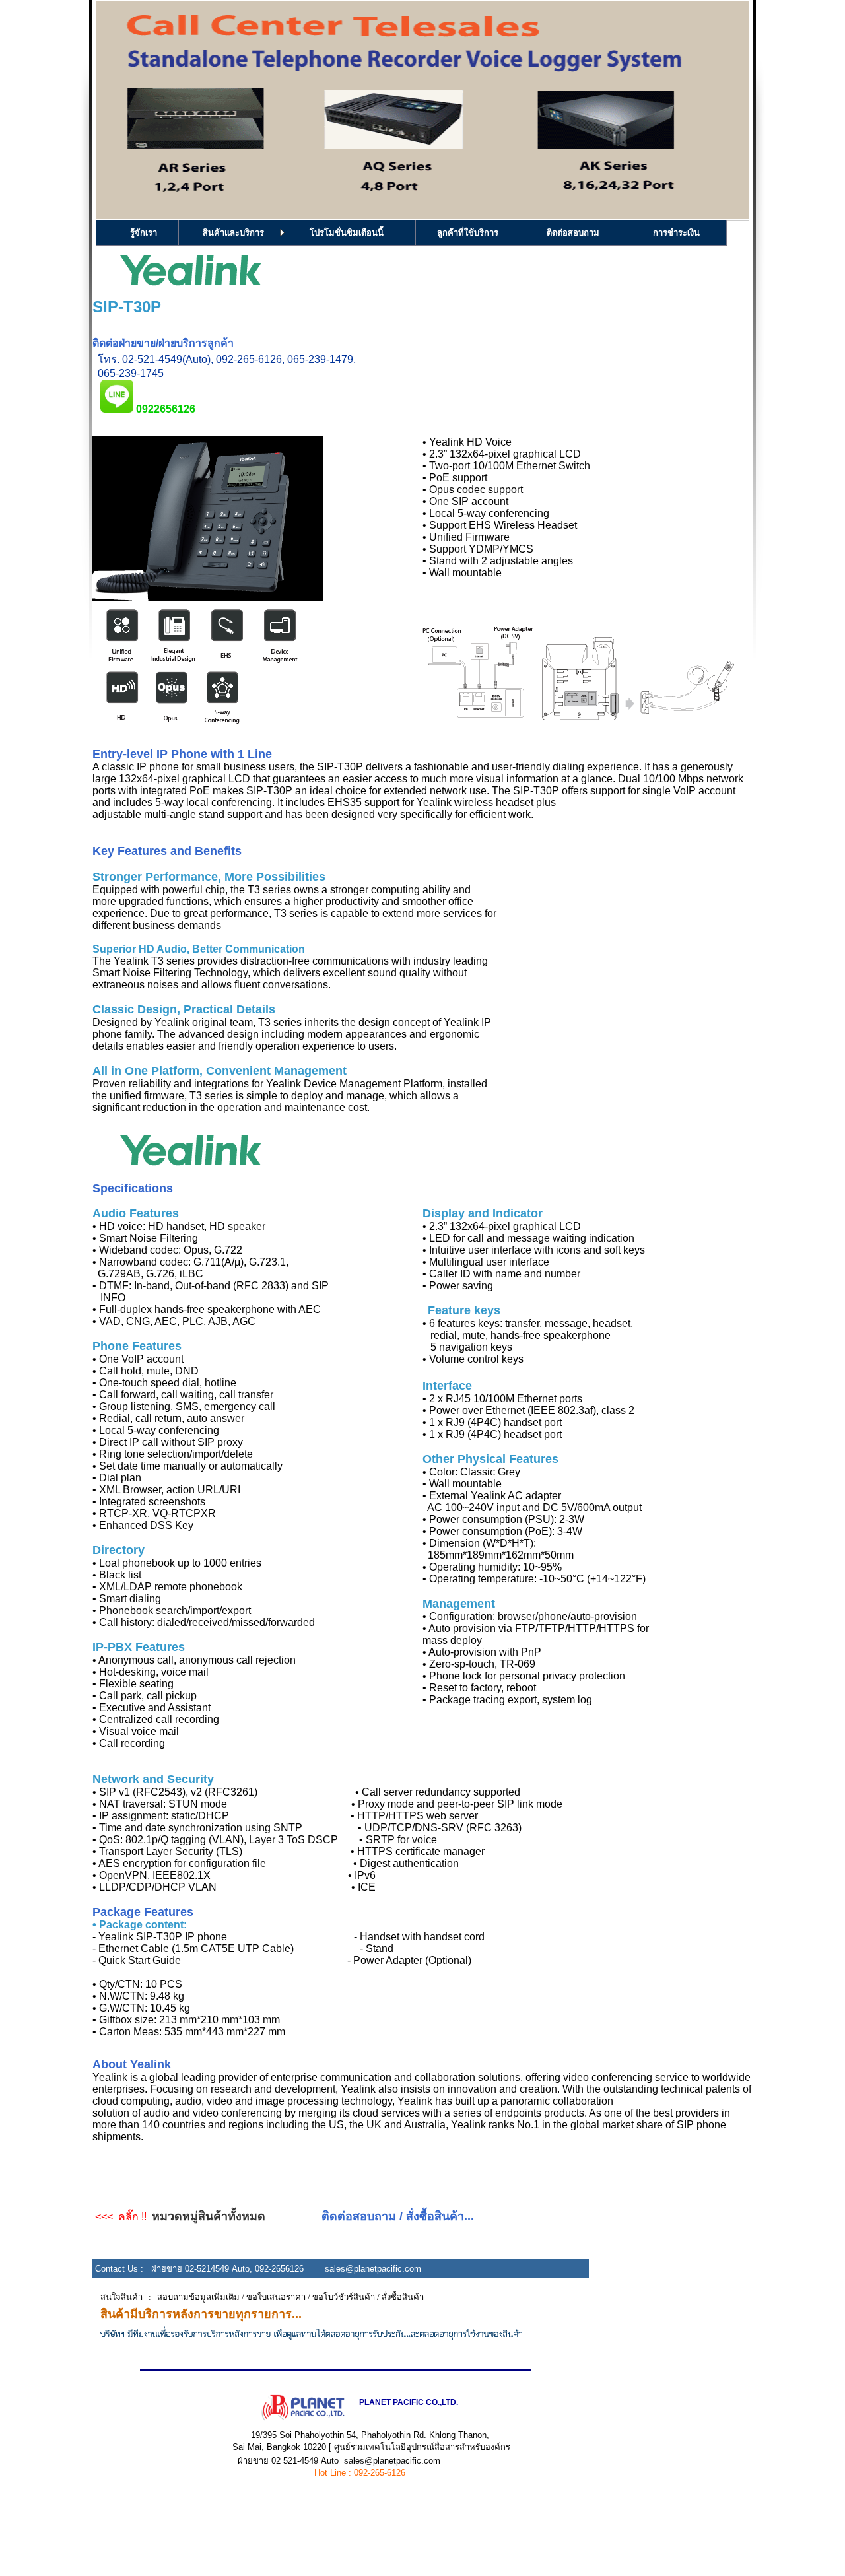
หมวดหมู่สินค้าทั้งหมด (209, 2216)
